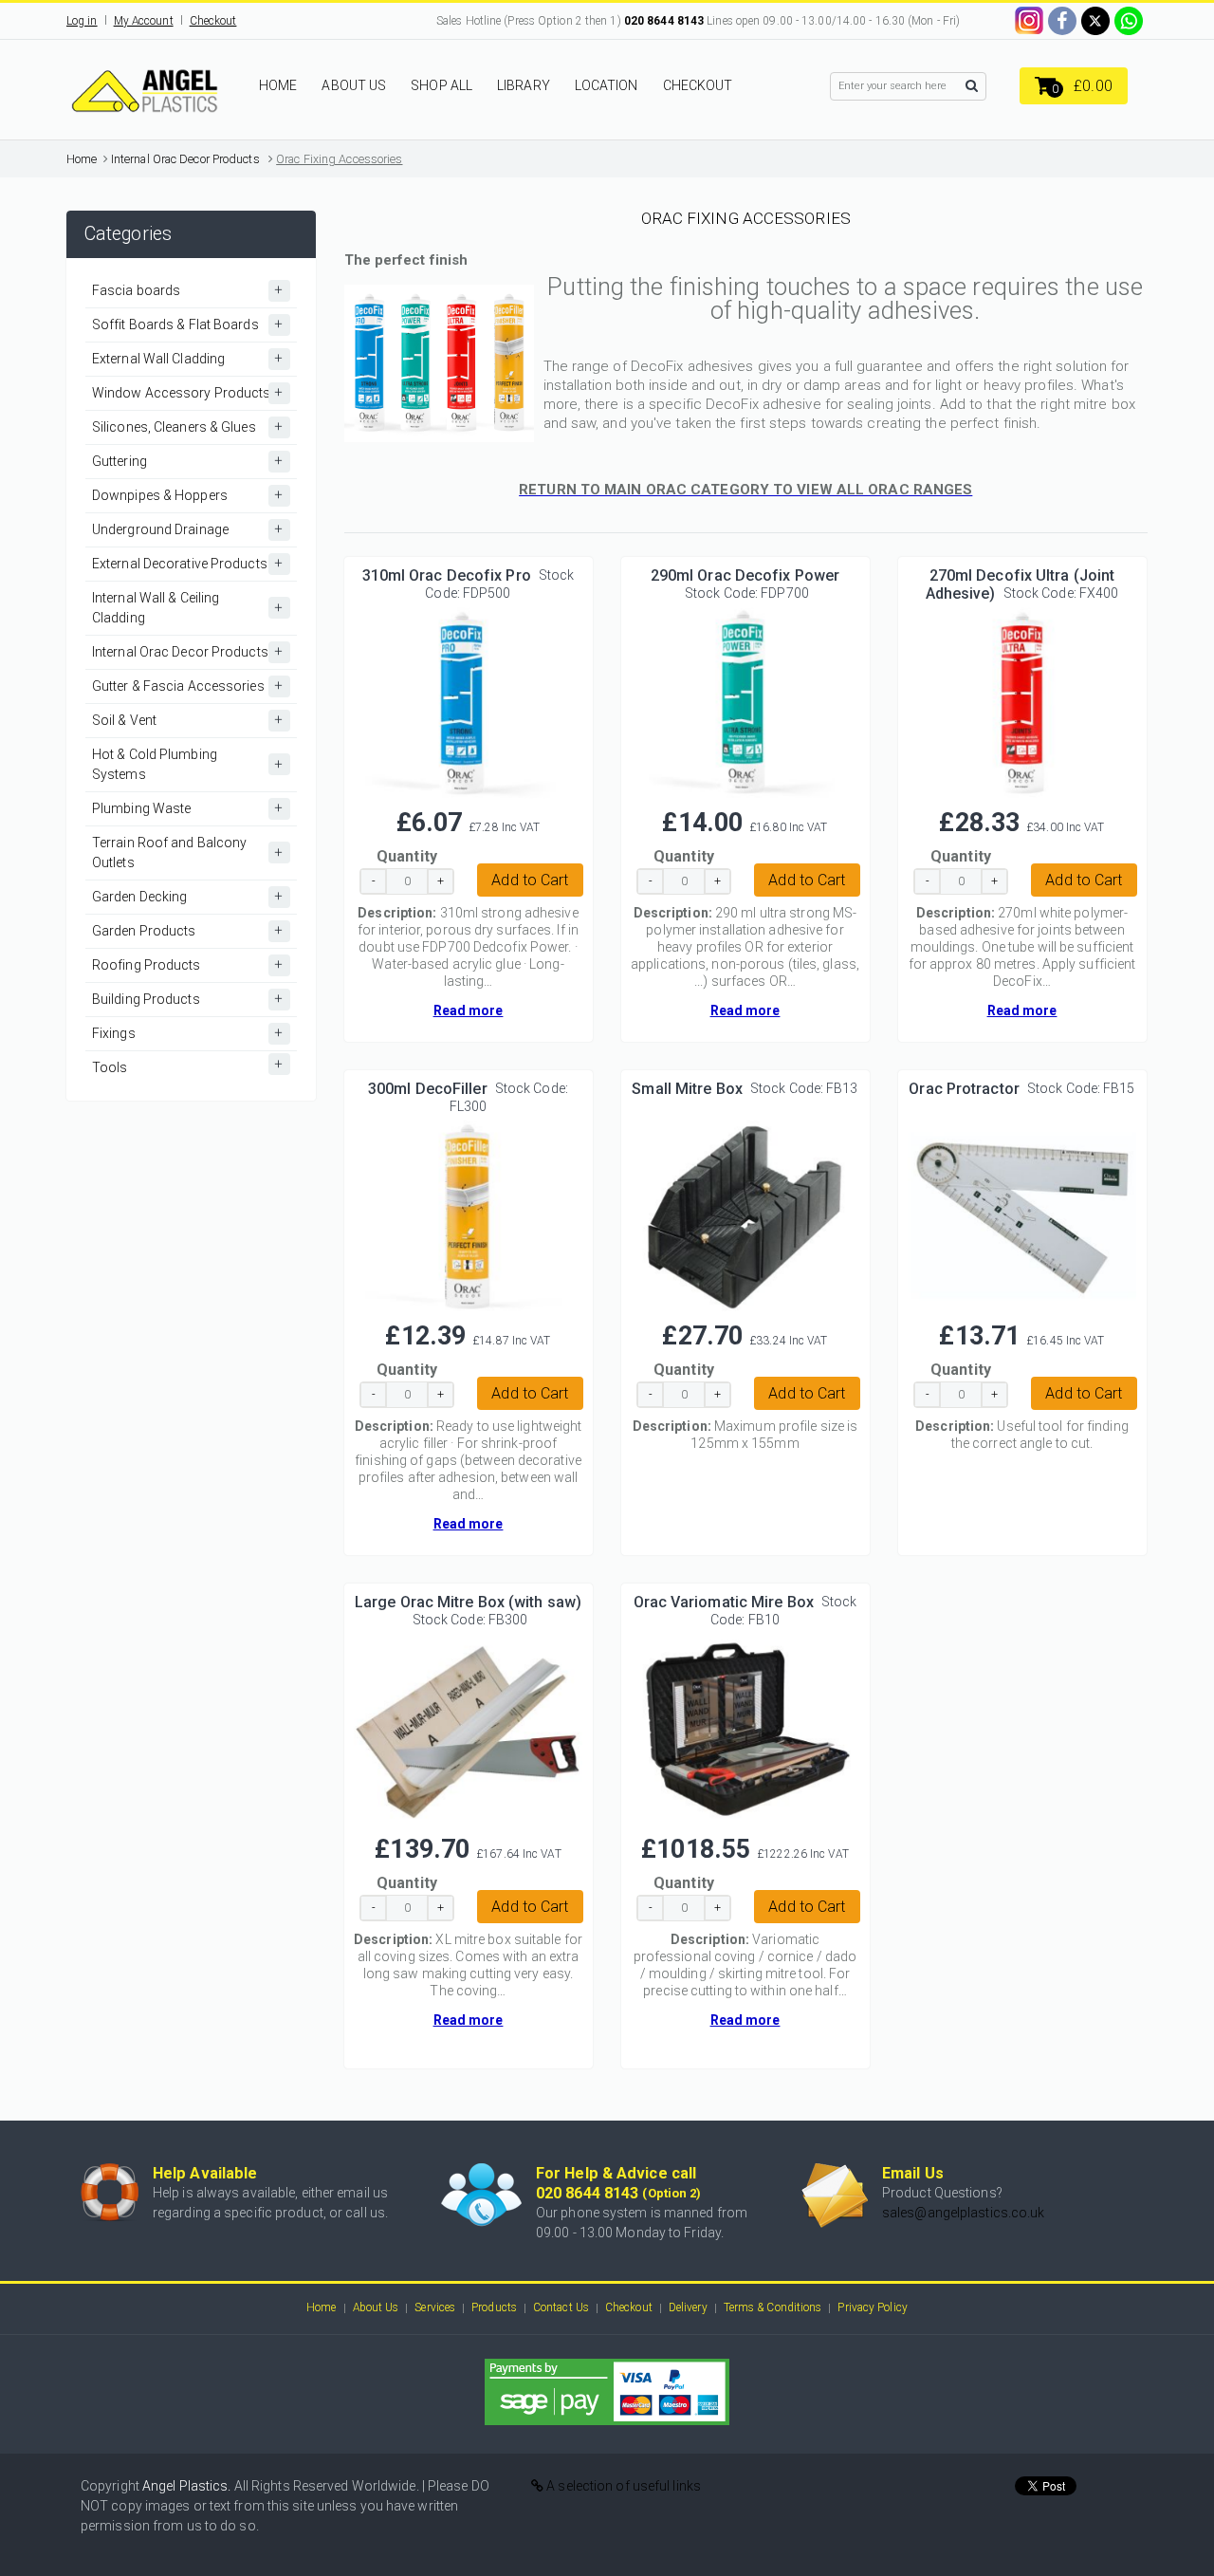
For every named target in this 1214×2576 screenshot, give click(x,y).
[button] (1074, 86)
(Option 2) (671, 2193)
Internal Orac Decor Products (185, 159)
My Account (144, 21)
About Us (376, 2307)
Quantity (407, 856)
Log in (82, 21)
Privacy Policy (872, 2307)
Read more (469, 1010)
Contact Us (561, 2307)
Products (494, 2307)
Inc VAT (521, 827)
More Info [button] (468, 694)
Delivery (688, 2307)
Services (435, 2307)
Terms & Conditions (773, 2307)
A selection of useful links (622, 2486)
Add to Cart (530, 880)
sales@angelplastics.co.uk (964, 2213)
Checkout (213, 21)
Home (82, 159)
